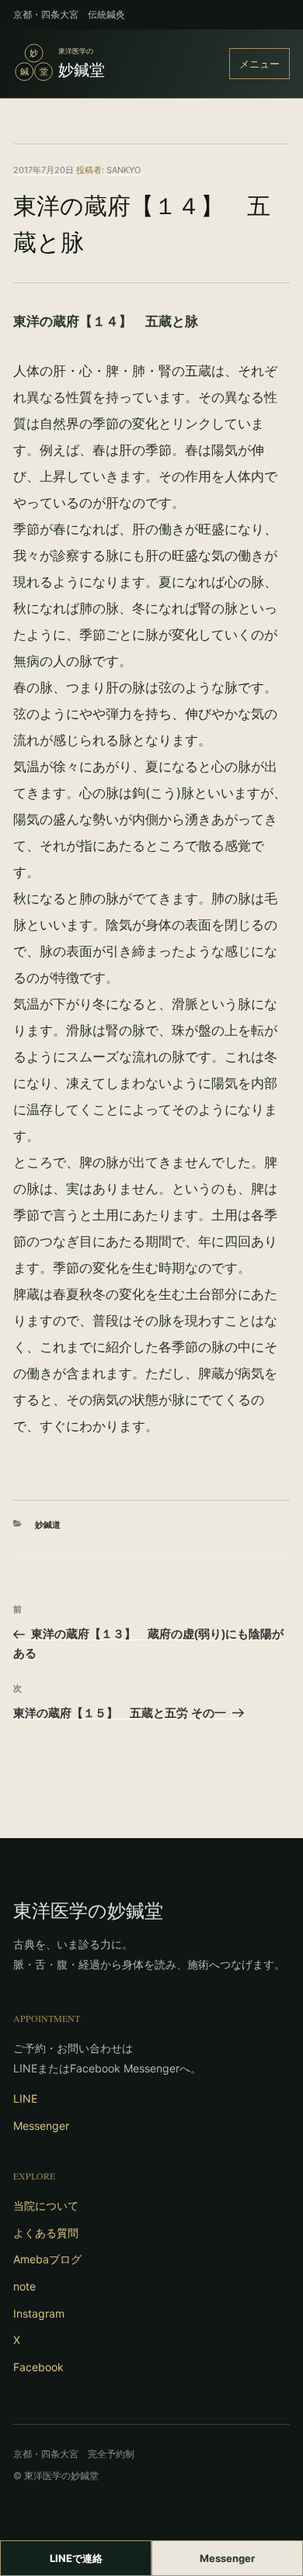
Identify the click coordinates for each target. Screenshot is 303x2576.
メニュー (259, 64)
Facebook (38, 2367)
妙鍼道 (48, 1525)
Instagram (39, 2313)
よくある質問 (46, 2233)
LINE (25, 2098)
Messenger (41, 2126)
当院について (46, 2206)
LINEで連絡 (76, 2558)
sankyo (124, 170)
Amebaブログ (47, 2259)
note (24, 2286)
